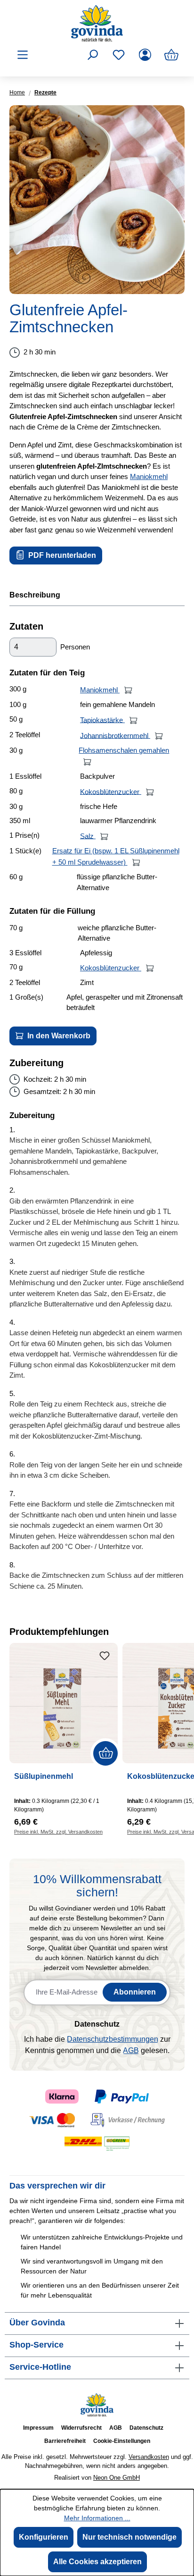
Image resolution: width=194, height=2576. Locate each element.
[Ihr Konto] (145, 55)
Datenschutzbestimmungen (113, 2039)
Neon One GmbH (117, 2478)
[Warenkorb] (171, 55)
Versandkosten (149, 2457)
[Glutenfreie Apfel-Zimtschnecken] (97, 200)
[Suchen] (92, 55)
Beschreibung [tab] (35, 595)
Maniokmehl (149, 476)
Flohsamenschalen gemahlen (124, 750)
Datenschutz (146, 2428)
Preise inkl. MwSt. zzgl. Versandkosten (58, 1832)
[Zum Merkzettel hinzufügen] (105, 1656)
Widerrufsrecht (81, 2428)
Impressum (38, 2428)
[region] (97, 200)
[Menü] (23, 55)
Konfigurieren (44, 2537)
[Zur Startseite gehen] (97, 23)
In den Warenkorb (58, 1036)
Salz (88, 836)
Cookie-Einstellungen (122, 2441)
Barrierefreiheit (65, 2441)
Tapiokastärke (102, 720)
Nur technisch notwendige (129, 2537)
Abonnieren (135, 1992)
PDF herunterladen (61, 555)
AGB (131, 2050)
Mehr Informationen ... (97, 2518)
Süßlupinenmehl (44, 1776)
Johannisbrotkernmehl (115, 735)
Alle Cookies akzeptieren (97, 2562)
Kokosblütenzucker (111, 791)
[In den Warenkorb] (128, 690)
